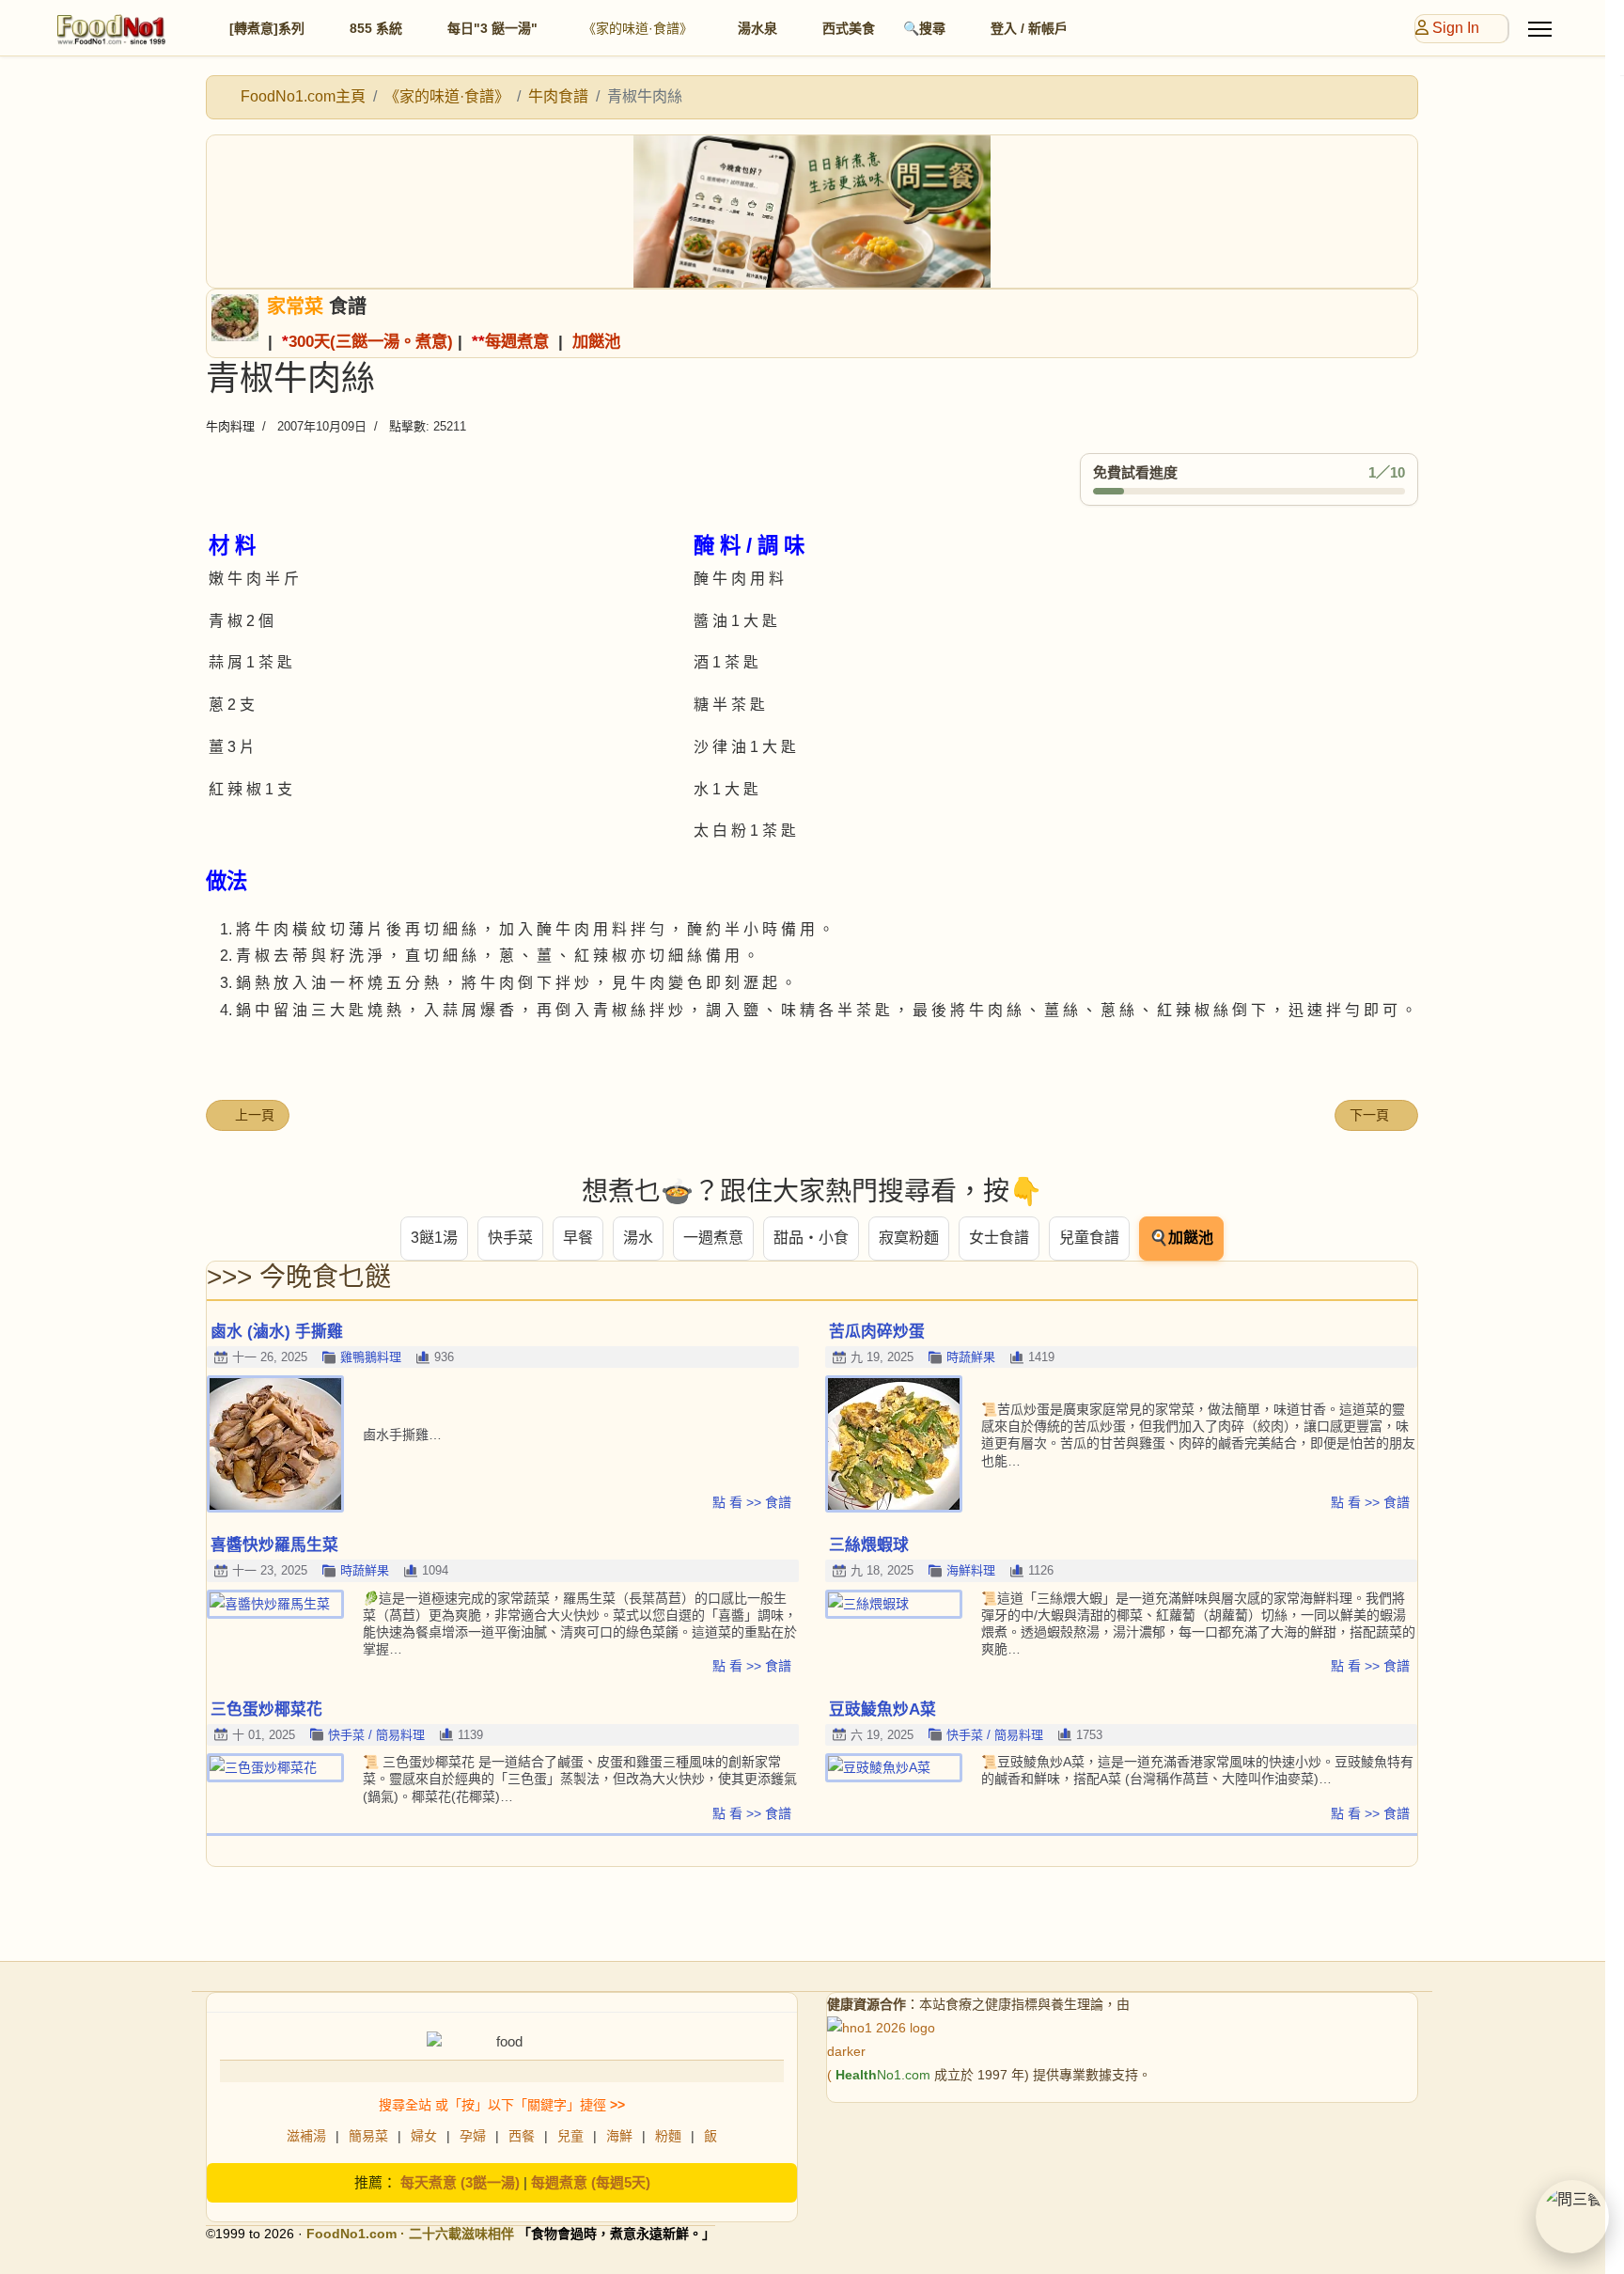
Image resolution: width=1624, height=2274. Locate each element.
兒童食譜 (1089, 1238)
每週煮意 (517, 341)
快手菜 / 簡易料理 (376, 1735)
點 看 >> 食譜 (752, 1502)
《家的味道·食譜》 (638, 28)
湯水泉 (757, 28)
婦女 (424, 2136)
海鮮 (619, 2136)
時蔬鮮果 (971, 1357)
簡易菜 (368, 2136)
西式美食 (849, 28)
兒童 (570, 2136)
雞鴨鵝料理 (371, 1357)
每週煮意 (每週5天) (591, 2182)
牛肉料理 (230, 426)
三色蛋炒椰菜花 (266, 1709)
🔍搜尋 (924, 28)
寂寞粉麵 (909, 1238)
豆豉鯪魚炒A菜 (882, 1709)
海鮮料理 (971, 1570)
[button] (1572, 2217)
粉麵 (668, 2136)
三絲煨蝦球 (869, 1545)
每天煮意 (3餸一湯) (460, 2182)
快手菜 (510, 1238)
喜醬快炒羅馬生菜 (274, 1545)
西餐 (522, 2136)
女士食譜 (999, 1238)
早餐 (578, 1238)
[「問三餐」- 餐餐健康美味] (812, 212)
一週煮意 (713, 1238)
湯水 (638, 1238)
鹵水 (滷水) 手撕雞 (277, 1332)
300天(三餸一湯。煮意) (371, 341)
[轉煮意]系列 (267, 28)
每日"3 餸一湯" (492, 28)
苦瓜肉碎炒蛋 (877, 1332)
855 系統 (376, 28)
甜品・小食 (811, 1238)
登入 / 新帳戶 (1029, 28)
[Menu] (1540, 29)
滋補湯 (306, 2136)
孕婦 (473, 2136)
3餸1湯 (434, 1238)
